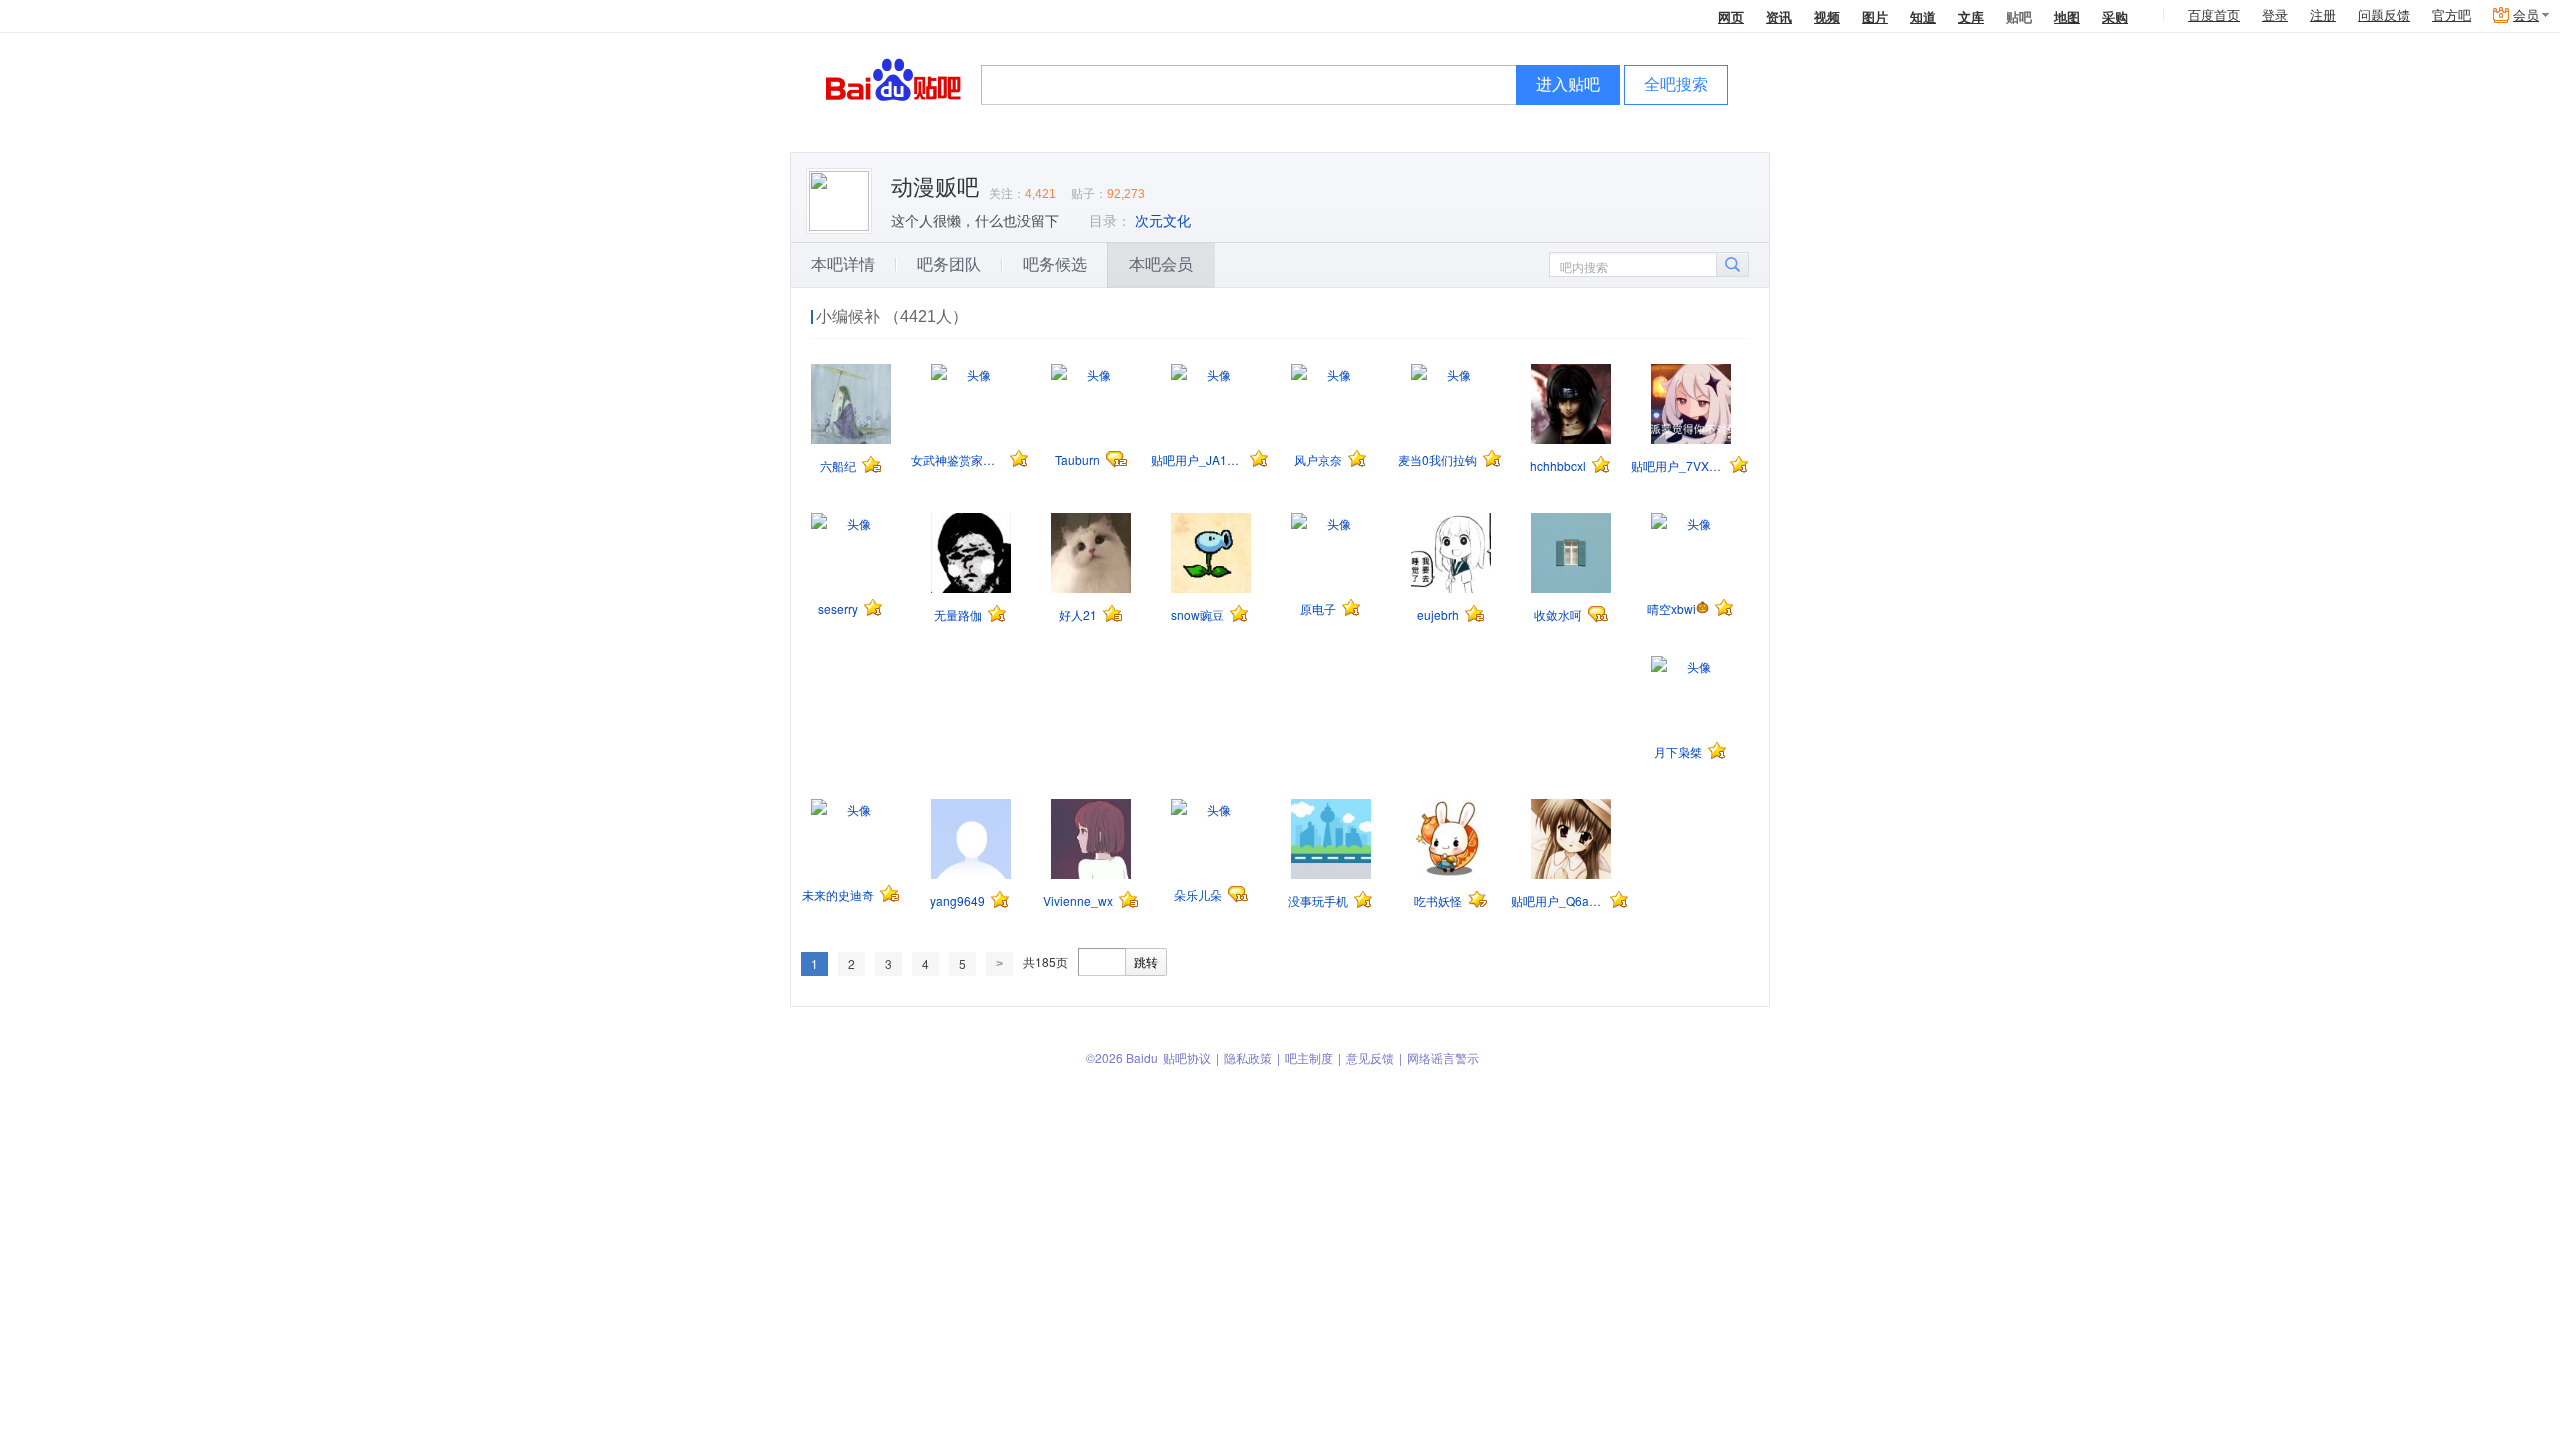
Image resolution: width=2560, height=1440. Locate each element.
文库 (1971, 16)
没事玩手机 (1318, 900)
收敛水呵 (1558, 614)
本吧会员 (1161, 264)
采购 (2115, 16)
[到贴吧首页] (893, 78)
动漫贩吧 (935, 187)
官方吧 (2451, 15)
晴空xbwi (1671, 608)
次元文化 (1163, 221)
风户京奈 (1318, 459)
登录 (2275, 15)
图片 (1875, 16)
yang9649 (957, 900)
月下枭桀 (1678, 751)
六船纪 (838, 465)
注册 (2323, 15)
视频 (1827, 16)
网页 (1731, 16)
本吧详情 (843, 264)
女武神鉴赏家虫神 (957, 459)
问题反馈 (2384, 15)
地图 (2067, 16)
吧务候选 (1055, 264)
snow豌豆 (1197, 614)
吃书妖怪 (1438, 900)
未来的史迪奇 (838, 894)
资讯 (1779, 16)
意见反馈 (1370, 1057)
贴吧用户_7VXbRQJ (1677, 465)
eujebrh (1438, 614)
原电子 (1318, 608)
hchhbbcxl (1558, 465)
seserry (838, 608)
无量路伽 (958, 614)
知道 (1923, 16)
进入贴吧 (1568, 84)
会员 (2526, 15)
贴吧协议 (1187, 1057)
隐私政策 (1248, 1057)
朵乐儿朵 (1198, 894)
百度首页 (2214, 15)
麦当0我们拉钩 (1437, 459)
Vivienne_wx (1078, 900)
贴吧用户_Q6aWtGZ (1557, 900)
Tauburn (1077, 459)
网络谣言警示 (1443, 1057)
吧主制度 (1309, 1057)
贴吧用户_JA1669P (1197, 459)
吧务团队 (949, 264)
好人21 (1078, 614)
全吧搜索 (1676, 84)
